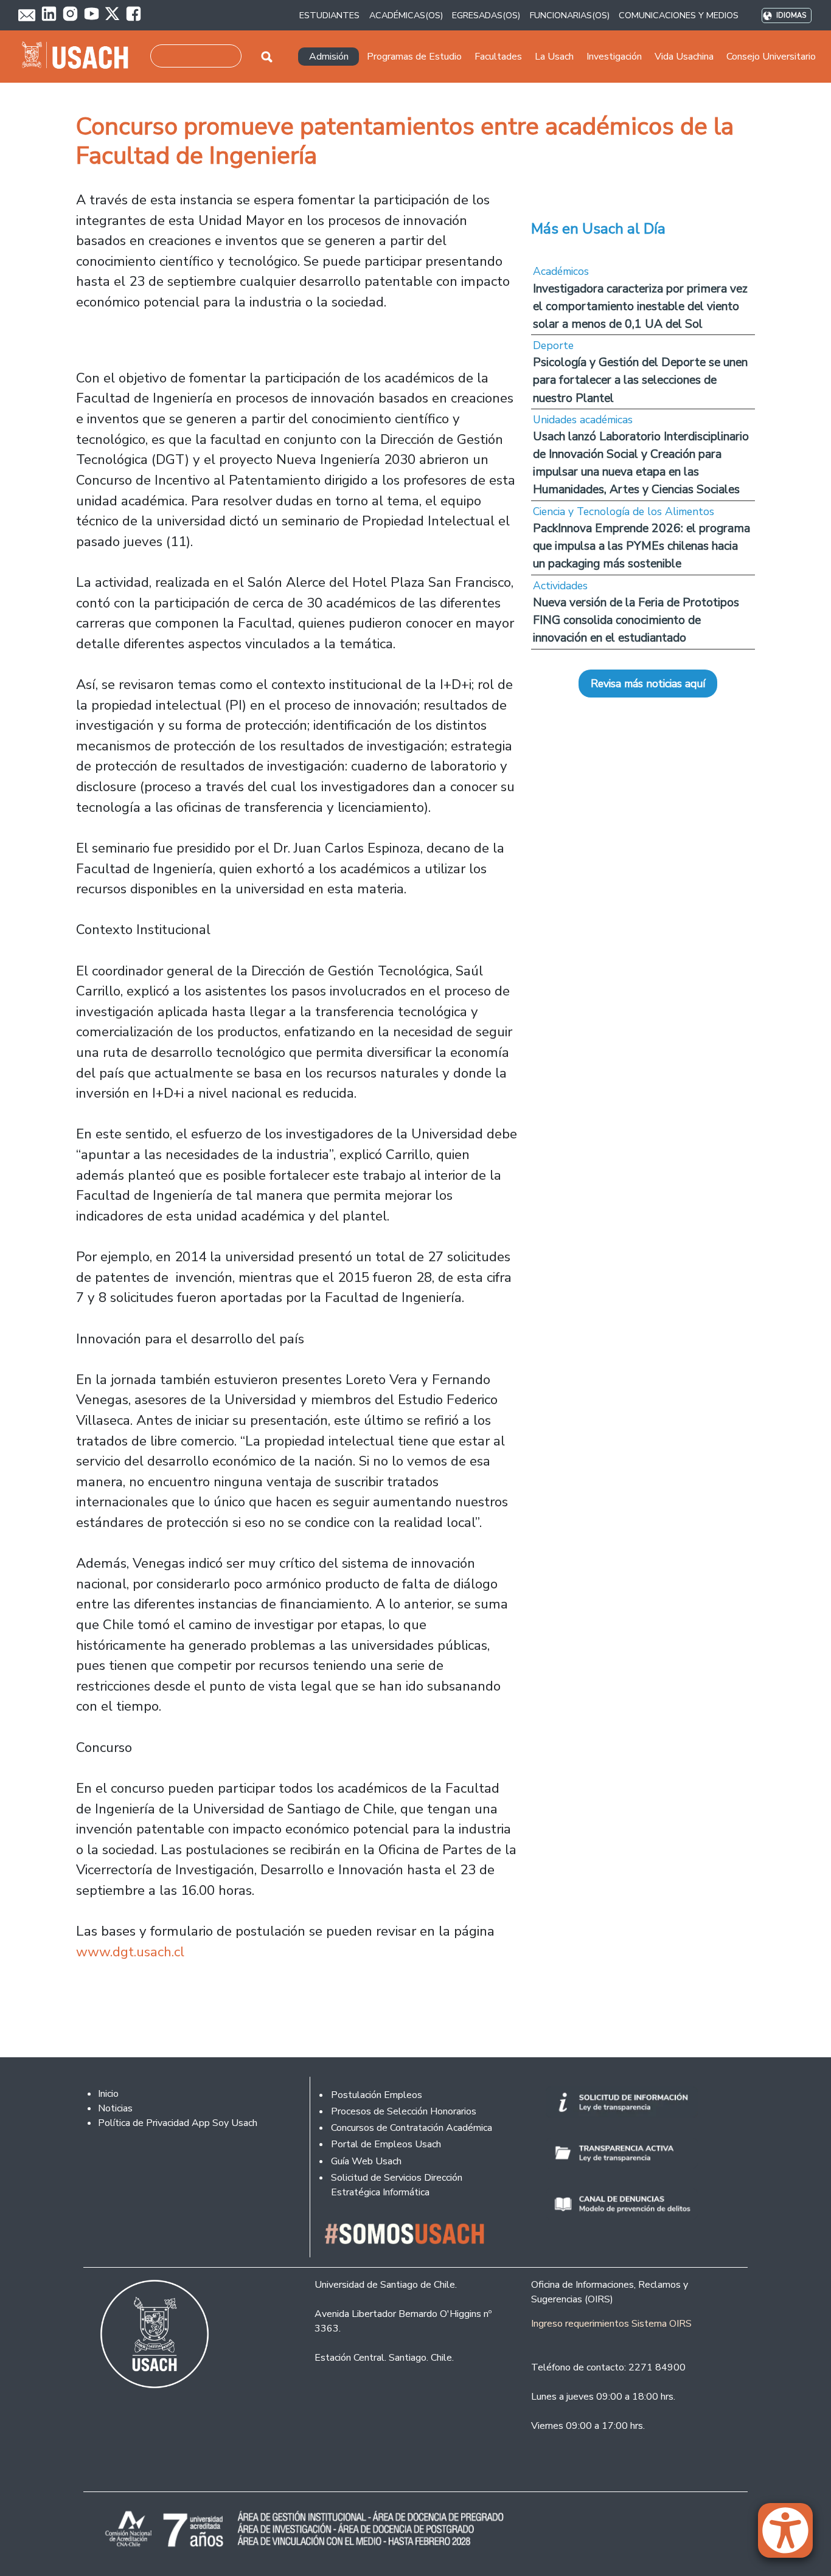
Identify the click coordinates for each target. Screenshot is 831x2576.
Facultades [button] (498, 57)
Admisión (329, 57)
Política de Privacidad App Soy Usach (178, 2123)
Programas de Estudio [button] (414, 57)
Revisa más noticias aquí (648, 684)
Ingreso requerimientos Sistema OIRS (611, 2324)
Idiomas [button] (791, 16)
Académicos (561, 271)
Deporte (553, 345)
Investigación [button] (614, 57)
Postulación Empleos (377, 2095)
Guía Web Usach (366, 2161)
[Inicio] (80, 57)
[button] (791, 2536)
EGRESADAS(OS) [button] (486, 15)
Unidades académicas (583, 420)
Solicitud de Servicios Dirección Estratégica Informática (397, 2185)
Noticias (115, 2108)
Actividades (560, 586)
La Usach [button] (554, 57)
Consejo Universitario (771, 57)
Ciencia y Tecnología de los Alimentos (624, 511)
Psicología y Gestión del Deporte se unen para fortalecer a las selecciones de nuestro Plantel (640, 380)
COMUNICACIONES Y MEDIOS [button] (679, 15)
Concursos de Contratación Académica (412, 2128)
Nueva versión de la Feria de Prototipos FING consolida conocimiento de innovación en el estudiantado (636, 620)
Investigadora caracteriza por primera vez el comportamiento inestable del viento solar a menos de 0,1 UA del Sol (640, 306)
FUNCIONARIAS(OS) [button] (570, 15)
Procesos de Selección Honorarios (404, 2111)
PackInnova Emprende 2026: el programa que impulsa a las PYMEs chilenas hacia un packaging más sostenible (642, 546)
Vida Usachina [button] (684, 57)
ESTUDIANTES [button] (329, 15)
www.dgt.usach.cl (130, 1952)
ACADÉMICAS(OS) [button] (406, 15)
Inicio (108, 2094)
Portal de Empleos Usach (386, 2144)
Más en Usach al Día (598, 229)
